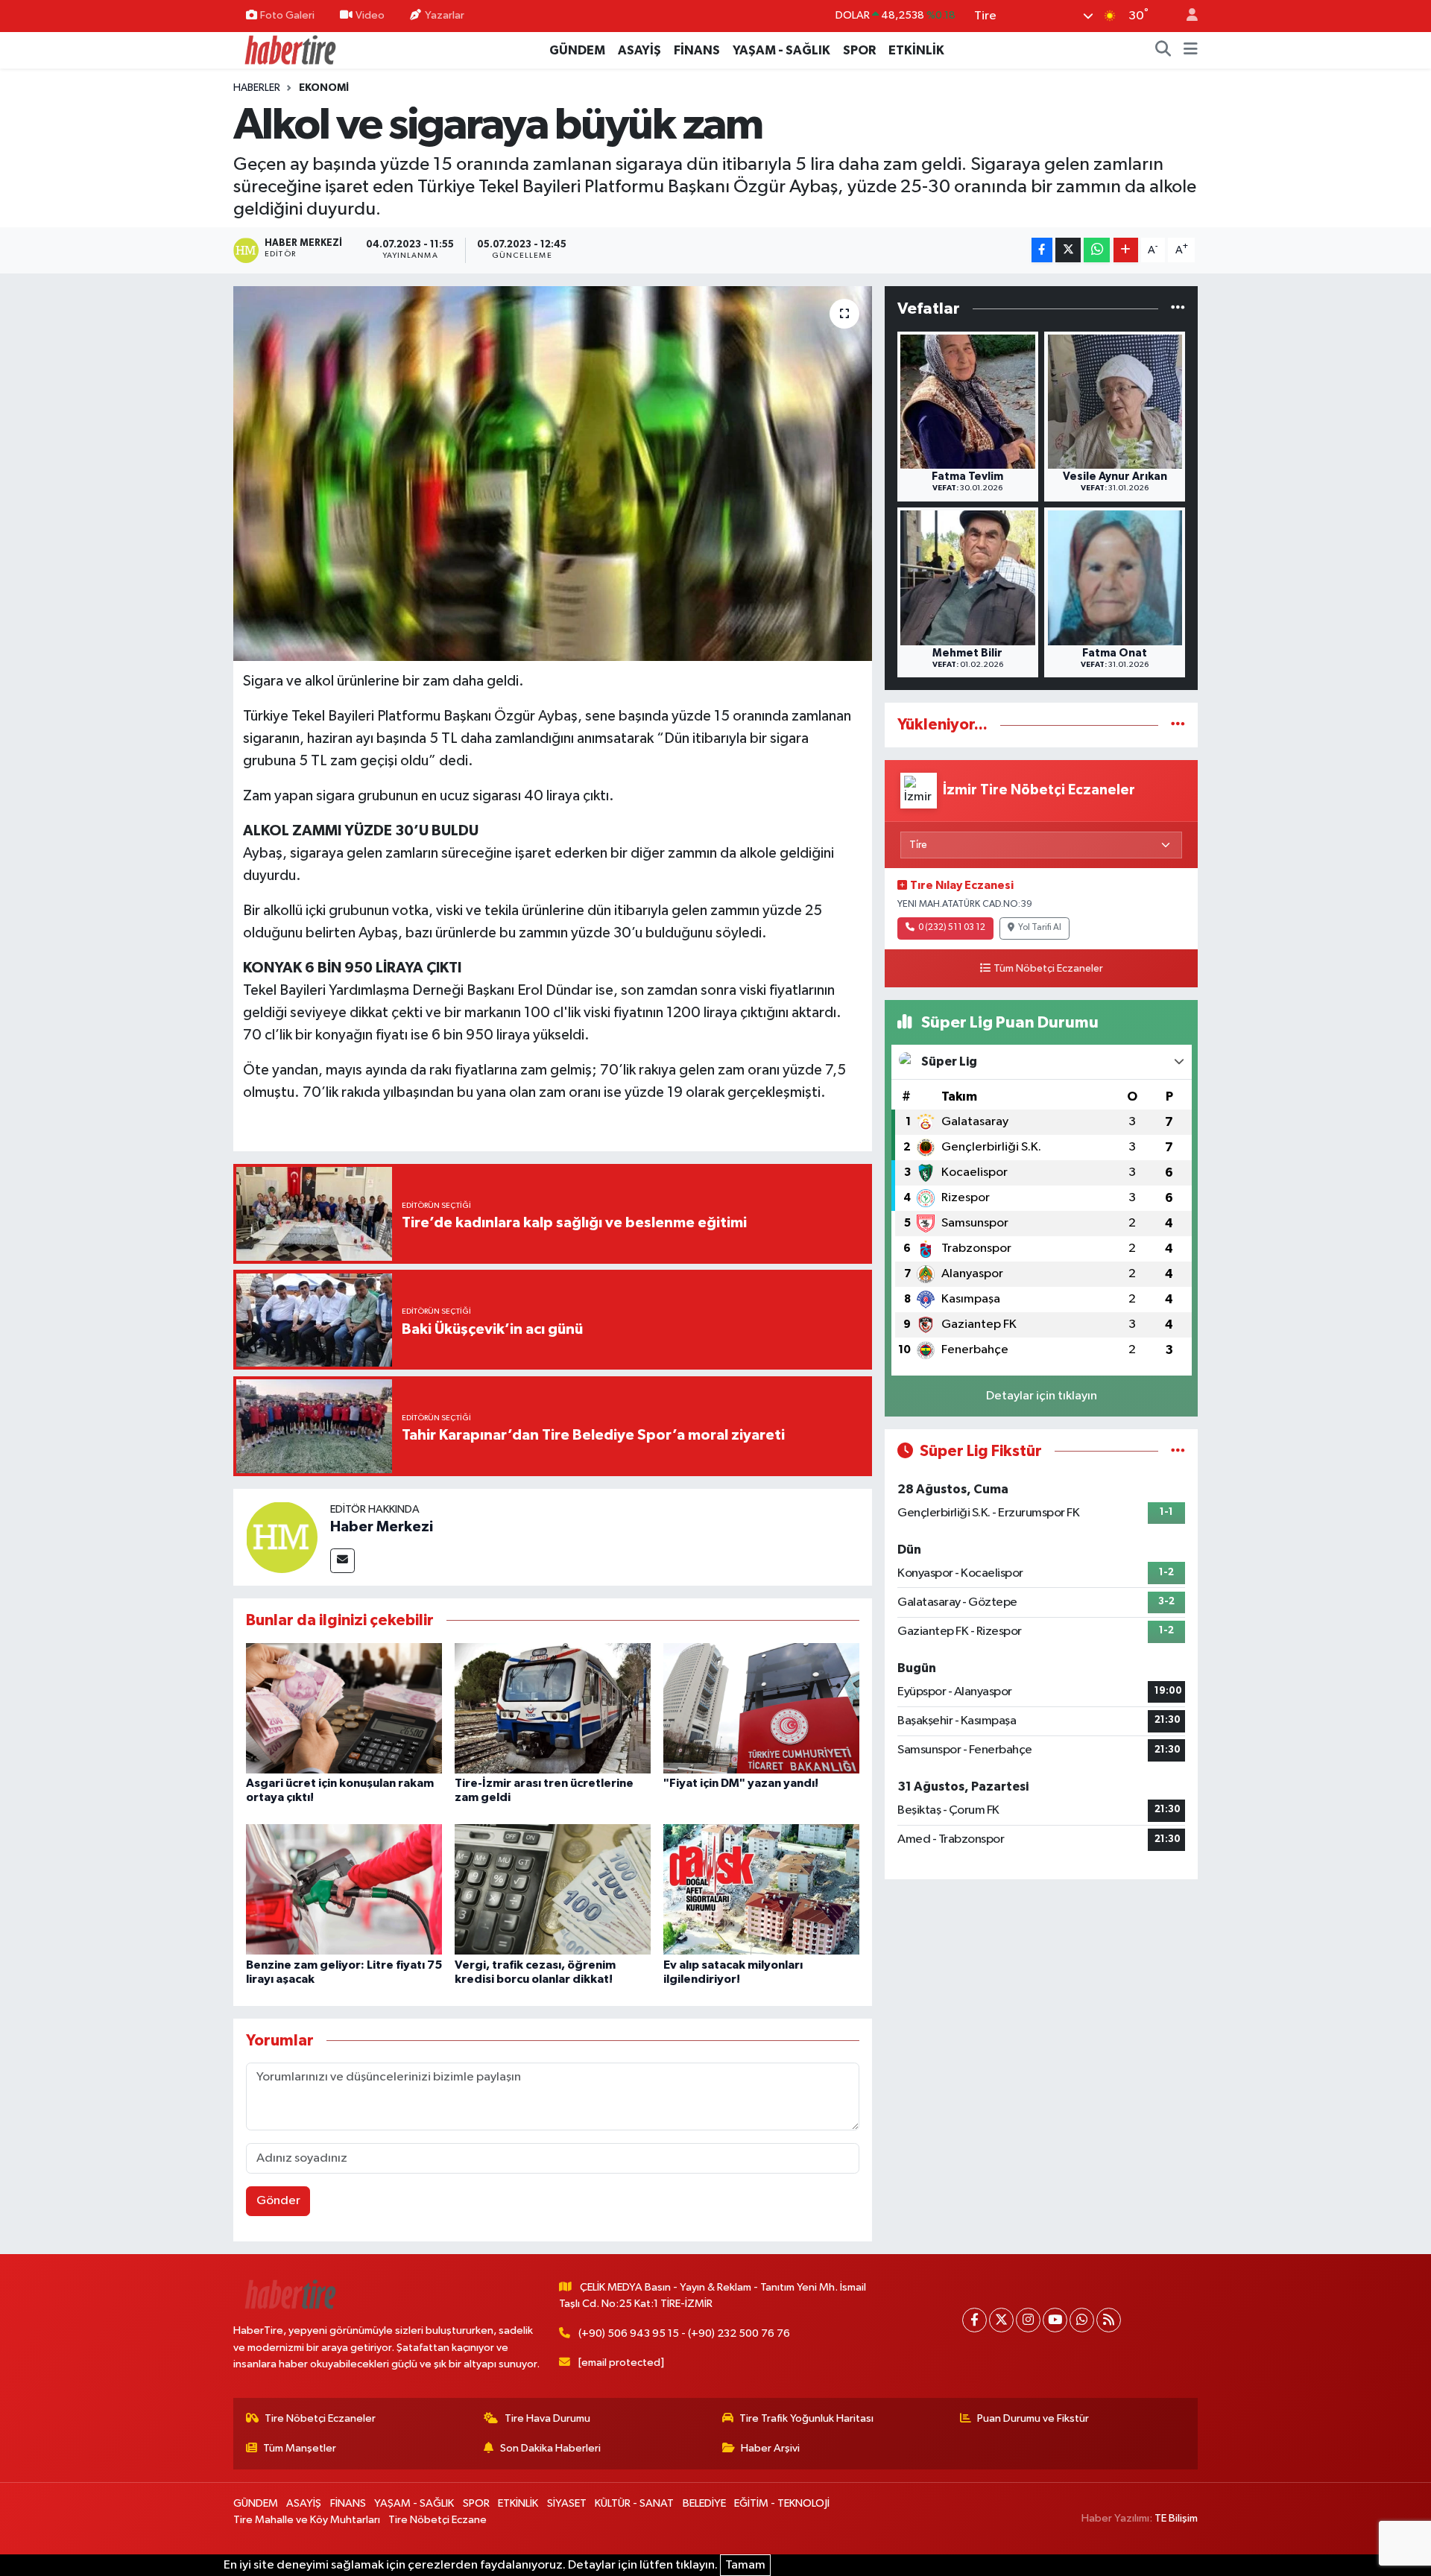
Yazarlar (445, 15)
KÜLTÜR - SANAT (634, 2503)
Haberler (257, 88)
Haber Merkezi (382, 1527)
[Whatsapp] (1082, 2320)
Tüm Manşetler (300, 2448)
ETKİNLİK (916, 50)
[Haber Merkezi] (282, 1537)
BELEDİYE (704, 2503)
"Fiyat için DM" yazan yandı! (741, 1783)
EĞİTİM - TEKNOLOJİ (782, 2503)
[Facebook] (974, 2320)
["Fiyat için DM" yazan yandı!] (761, 1708)
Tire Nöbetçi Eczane (437, 2520)
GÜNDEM (577, 50)
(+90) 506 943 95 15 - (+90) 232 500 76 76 (684, 2333)
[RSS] (1109, 2320)
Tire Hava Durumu (547, 2418)
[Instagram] (1028, 2320)
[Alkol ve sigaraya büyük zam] (553, 473)
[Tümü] (1178, 309)
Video (370, 15)
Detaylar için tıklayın (1042, 1396)
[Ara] (1163, 51)
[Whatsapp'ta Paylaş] (1097, 250)
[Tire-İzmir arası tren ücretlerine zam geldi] (553, 1708)
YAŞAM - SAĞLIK (781, 50)
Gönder (278, 2201)
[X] (1001, 2320)
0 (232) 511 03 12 (952, 928)
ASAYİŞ (639, 50)
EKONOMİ (324, 88)
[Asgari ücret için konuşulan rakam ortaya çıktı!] (344, 1708)
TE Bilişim (1176, 2518)
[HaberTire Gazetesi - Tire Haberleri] (289, 50)
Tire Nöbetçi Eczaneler (320, 2418)
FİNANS (697, 50)
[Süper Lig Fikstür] (1178, 1451)
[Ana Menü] (1191, 51)
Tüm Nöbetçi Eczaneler (1048, 969)
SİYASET (567, 2503)
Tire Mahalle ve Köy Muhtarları (307, 2520)
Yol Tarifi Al (1040, 928)
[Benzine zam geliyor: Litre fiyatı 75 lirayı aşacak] (344, 1889)
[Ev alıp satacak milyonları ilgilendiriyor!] (761, 1889)
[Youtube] (1055, 2320)
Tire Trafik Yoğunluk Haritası (806, 2418)
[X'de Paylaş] (1068, 250)
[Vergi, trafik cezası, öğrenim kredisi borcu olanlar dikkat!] (553, 1889)
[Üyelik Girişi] (1186, 16)
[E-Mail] (342, 1561)
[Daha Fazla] (1126, 250)
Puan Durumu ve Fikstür (1033, 2418)
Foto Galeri (287, 15)
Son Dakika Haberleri (550, 2448)
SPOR (859, 50)
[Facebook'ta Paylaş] (1042, 250)
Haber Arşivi (770, 2448)
